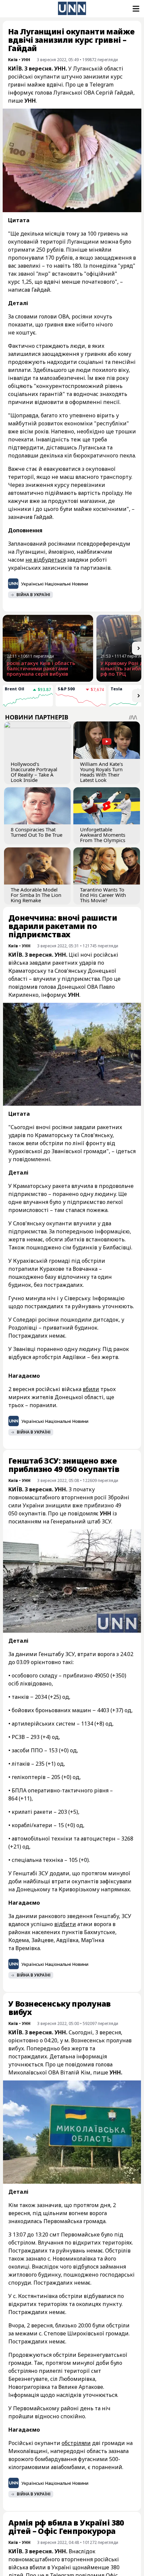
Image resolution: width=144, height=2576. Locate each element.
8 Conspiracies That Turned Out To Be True (37, 832)
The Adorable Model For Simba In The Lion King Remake (36, 895)
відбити (65, 1924)
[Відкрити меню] (135, 9)
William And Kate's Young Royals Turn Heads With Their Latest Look (101, 772)
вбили (91, 1389)
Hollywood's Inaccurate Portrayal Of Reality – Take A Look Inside (34, 772)
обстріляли (76, 2443)
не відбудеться (46, 560)
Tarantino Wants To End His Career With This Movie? (103, 895)
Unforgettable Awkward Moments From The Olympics (103, 835)
